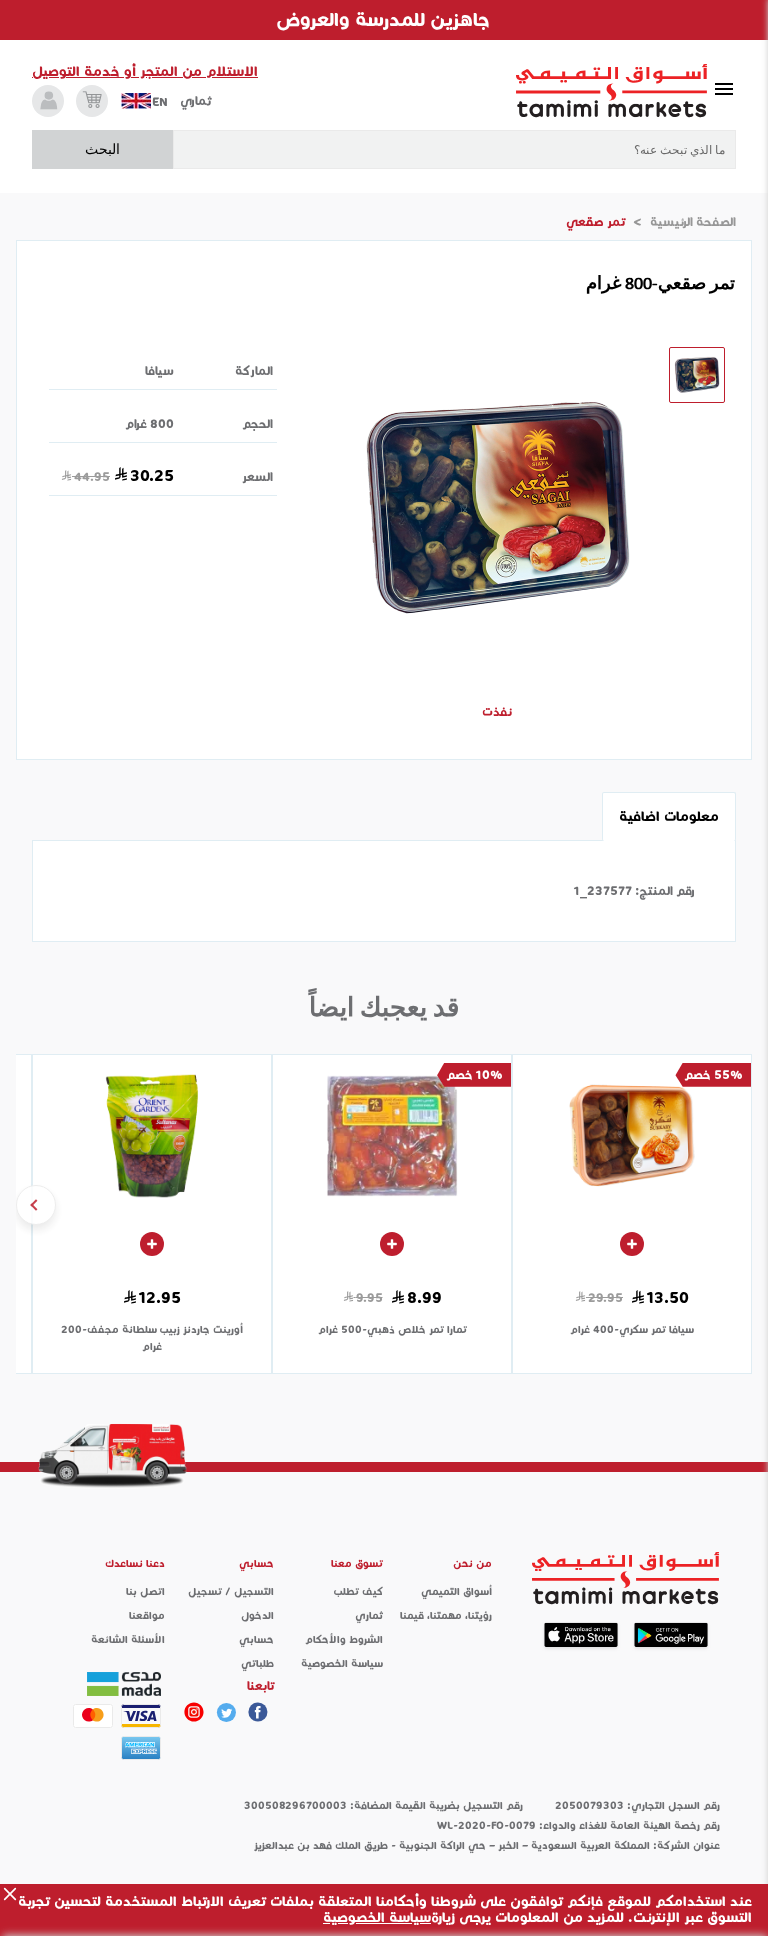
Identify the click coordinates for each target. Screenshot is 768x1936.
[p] (194, 1712)
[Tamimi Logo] (612, 91)
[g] (258, 1712)
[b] (226, 1712)
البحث (102, 149)
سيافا (159, 370)
